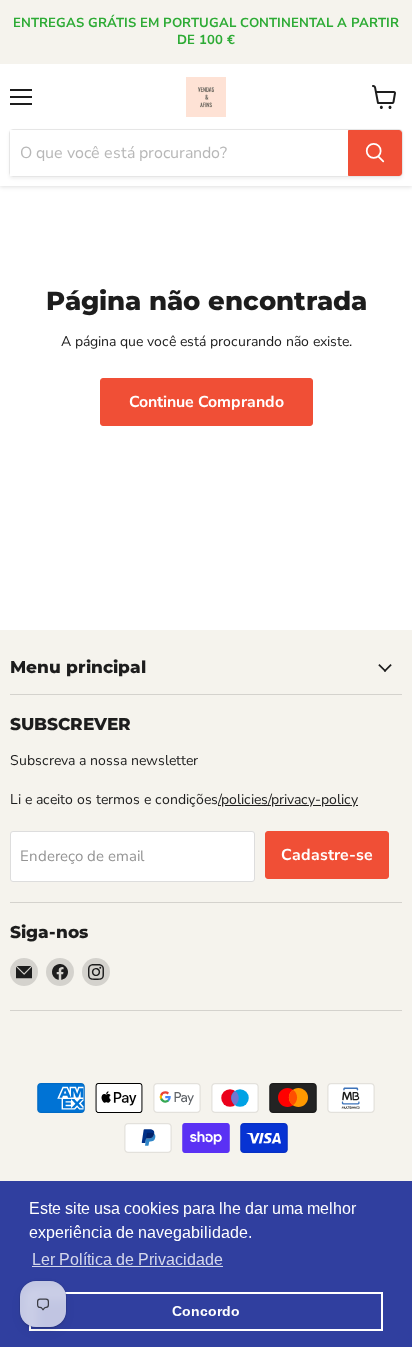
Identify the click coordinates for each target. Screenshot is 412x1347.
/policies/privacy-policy (288, 799)
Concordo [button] (206, 1311)
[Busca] (375, 153)
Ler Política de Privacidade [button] (127, 1259)
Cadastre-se (327, 855)
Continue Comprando (206, 402)
